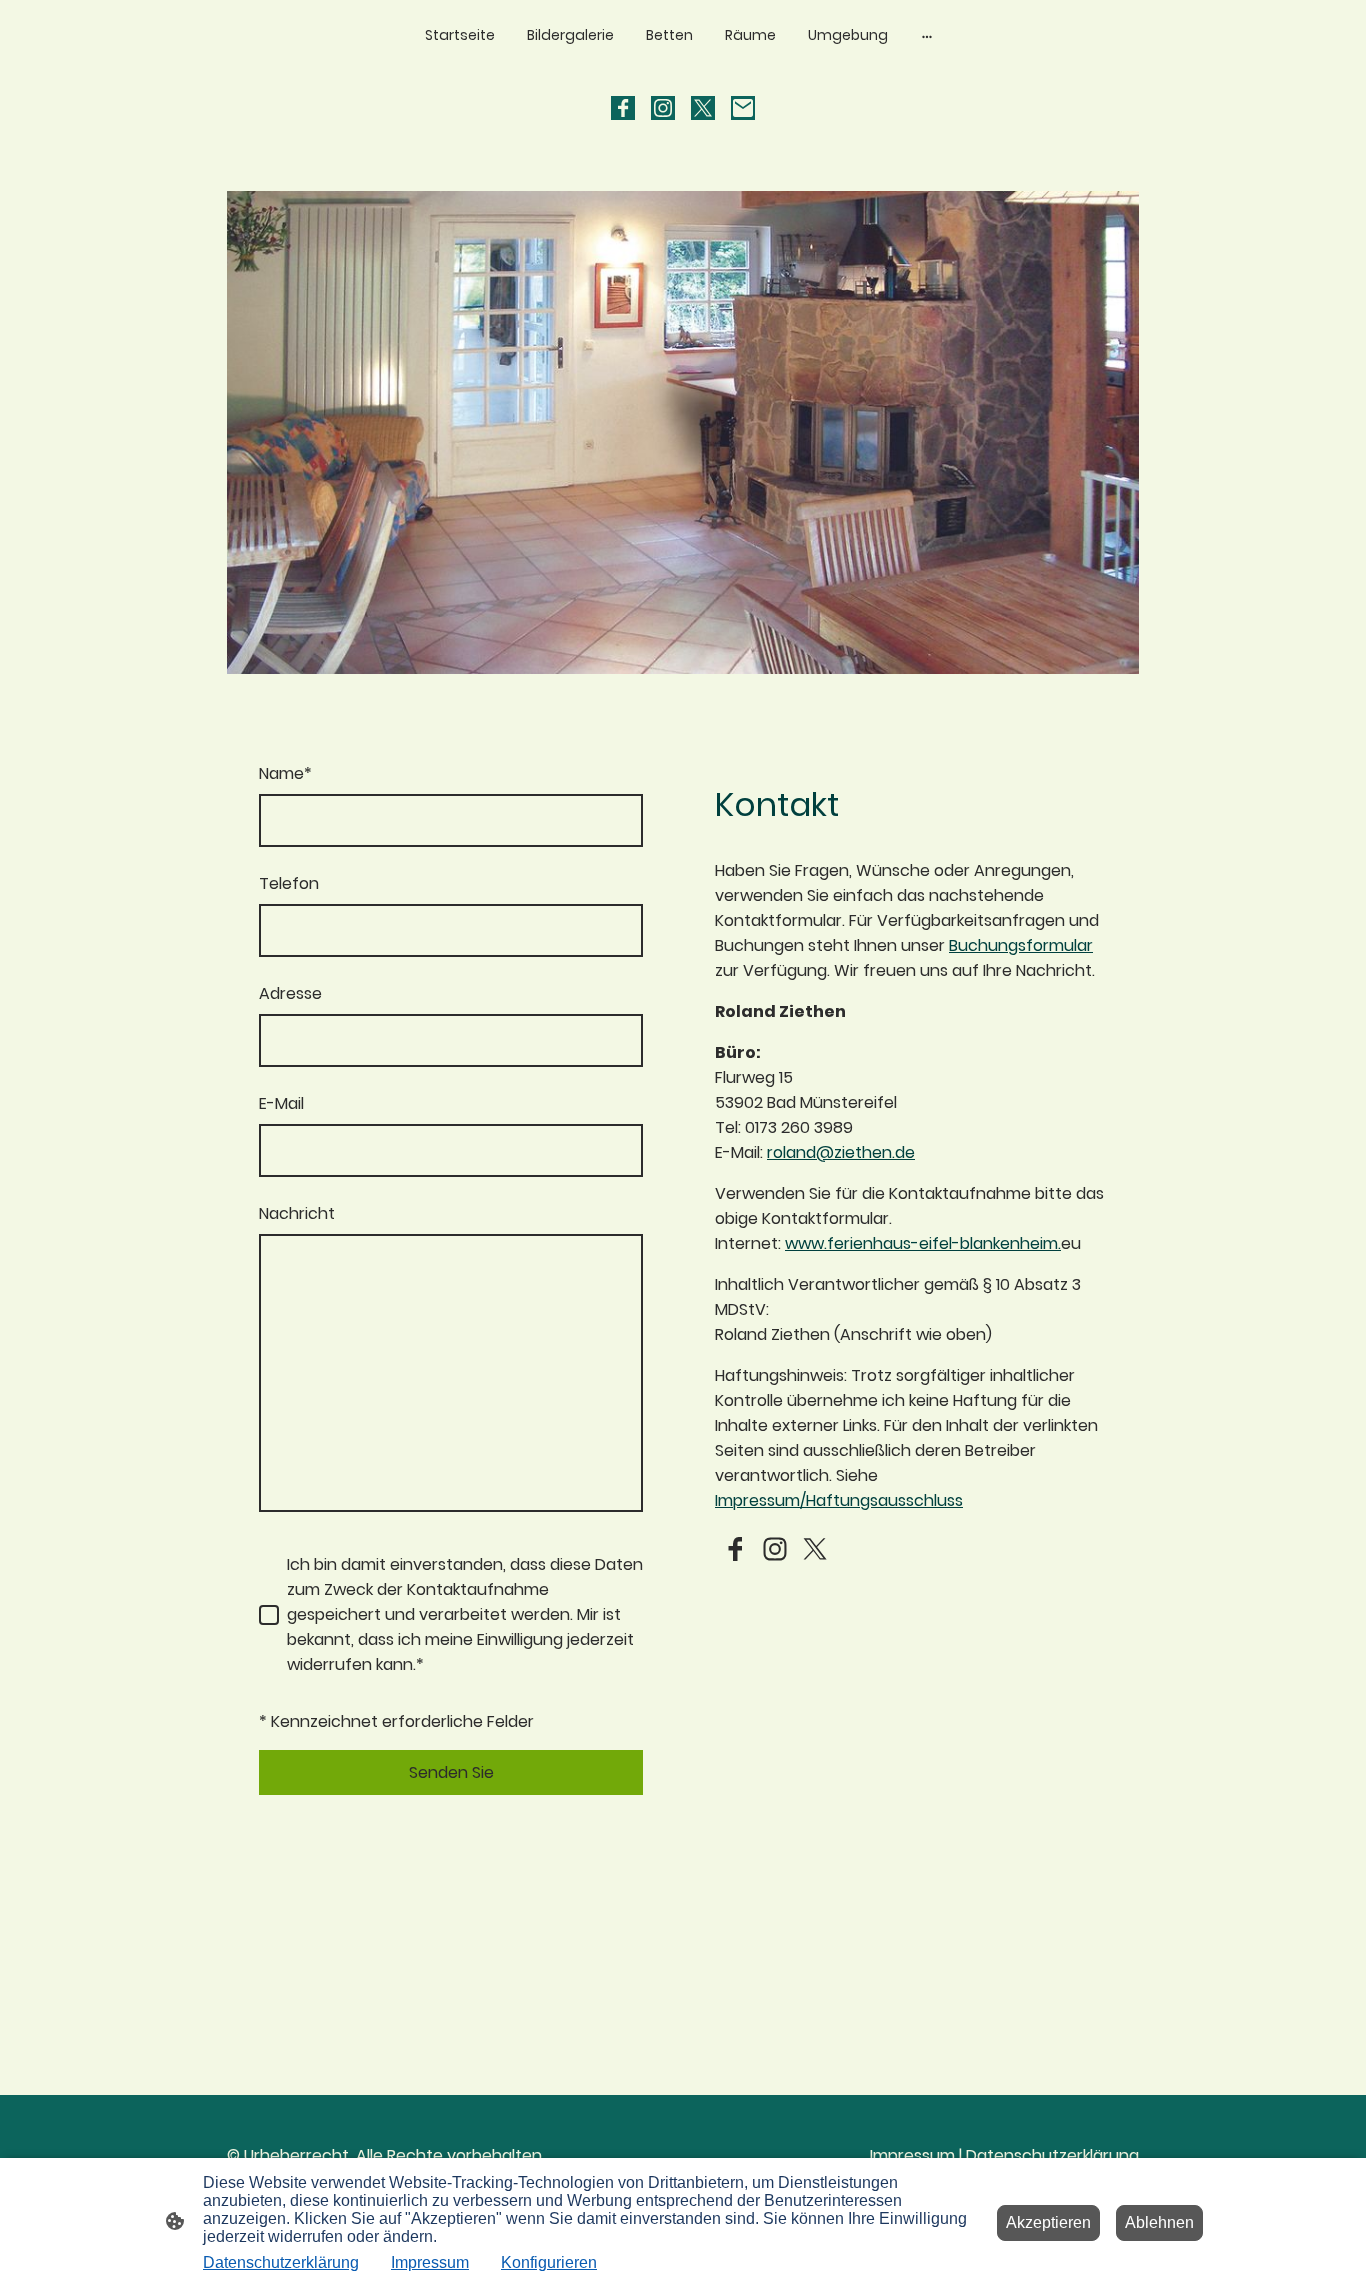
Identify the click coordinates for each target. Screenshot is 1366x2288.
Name (285, 773)
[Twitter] (703, 108)
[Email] (743, 108)
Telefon (289, 883)
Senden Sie (451, 1772)
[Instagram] (663, 108)
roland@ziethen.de (841, 1152)
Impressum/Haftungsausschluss (839, 1500)
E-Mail (281, 1103)
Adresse (290, 993)
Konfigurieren (549, 2262)
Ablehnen (1159, 2222)
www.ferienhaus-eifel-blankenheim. (923, 1243)
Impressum (912, 2155)
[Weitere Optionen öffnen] (927, 35)
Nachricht (297, 1213)
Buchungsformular (1021, 945)
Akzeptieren (1048, 2222)
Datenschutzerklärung (1052, 2155)
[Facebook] (623, 108)
